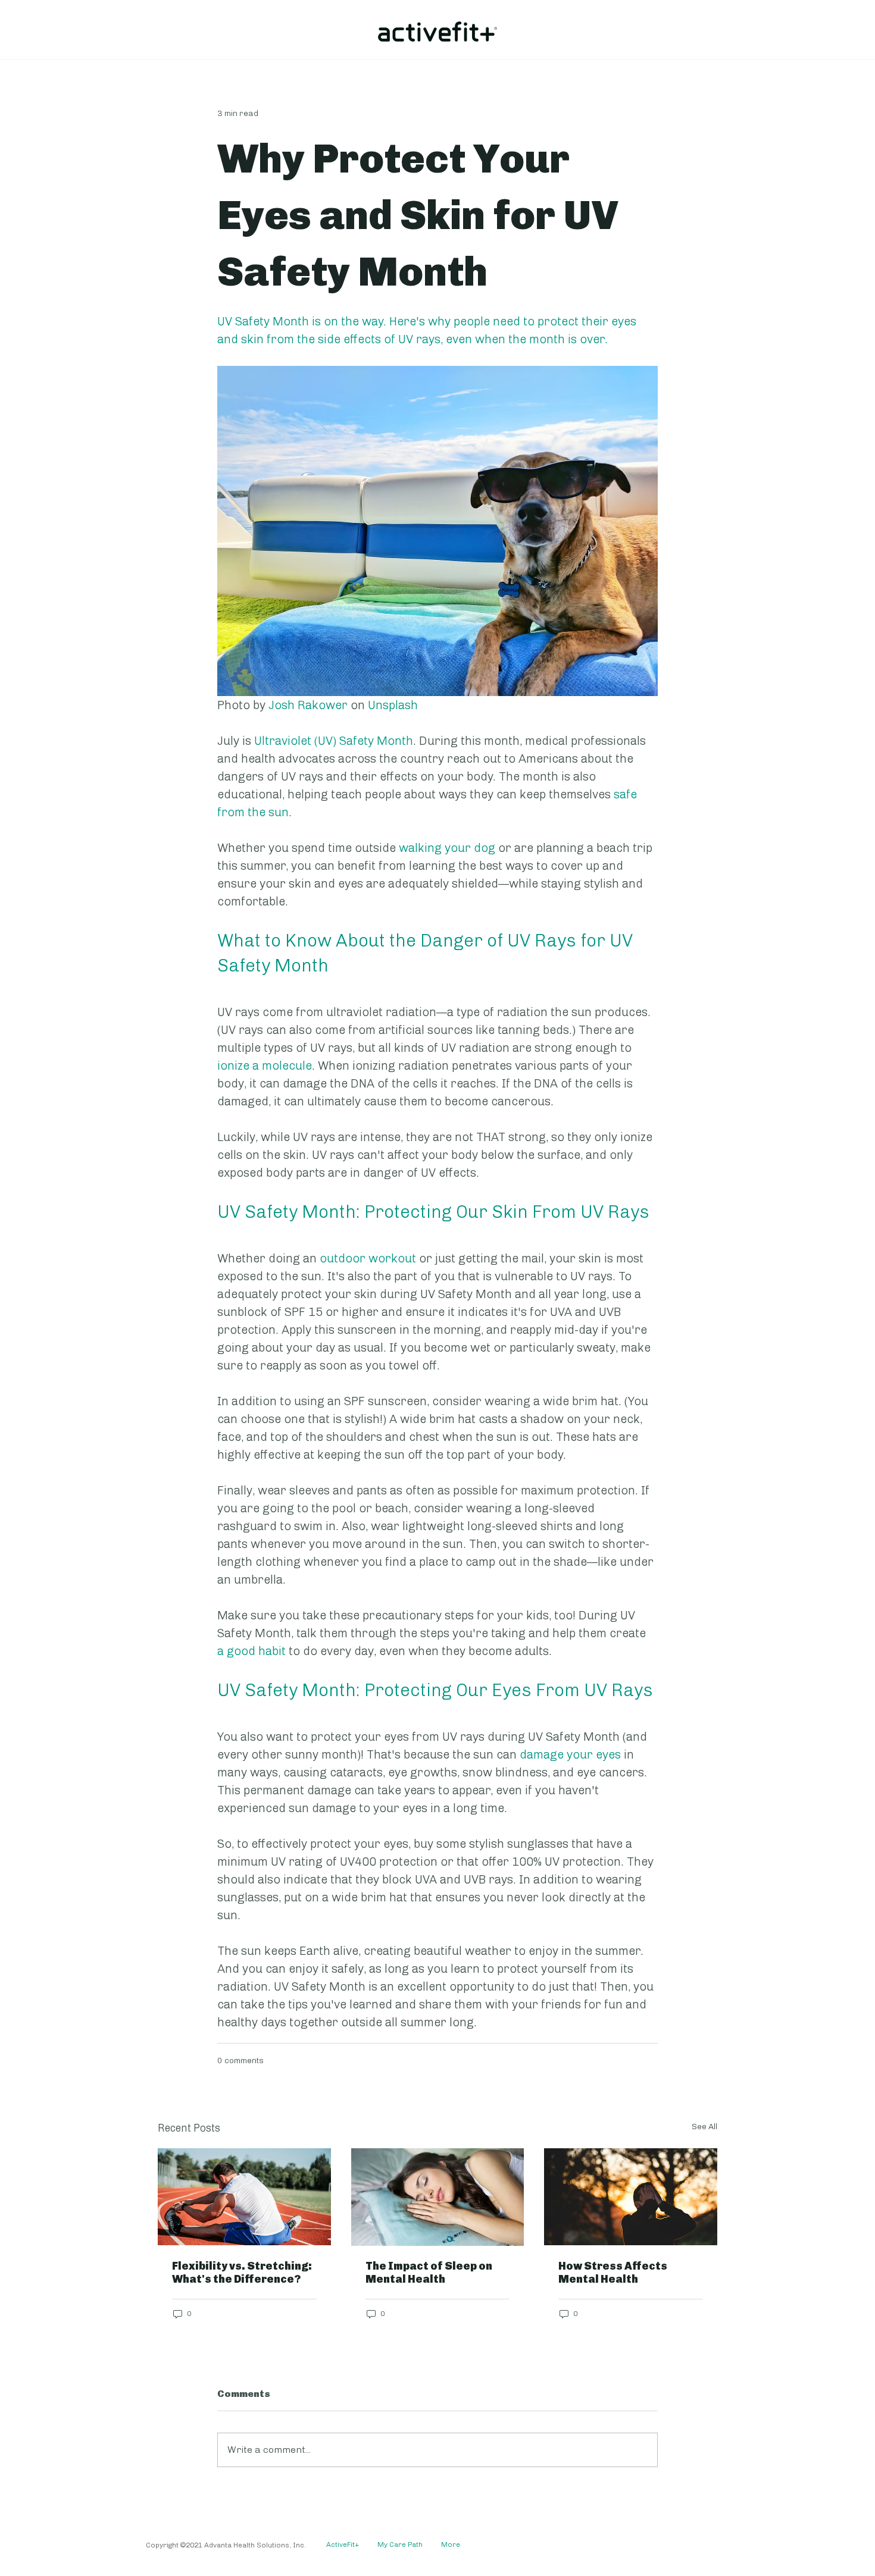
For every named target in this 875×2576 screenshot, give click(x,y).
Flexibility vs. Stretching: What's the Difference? (242, 2273)
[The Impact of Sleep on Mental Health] (438, 2197)
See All (704, 2127)
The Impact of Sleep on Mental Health (429, 2273)
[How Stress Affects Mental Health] (631, 2197)
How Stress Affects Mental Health (613, 2273)
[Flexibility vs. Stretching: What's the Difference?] (244, 2197)
